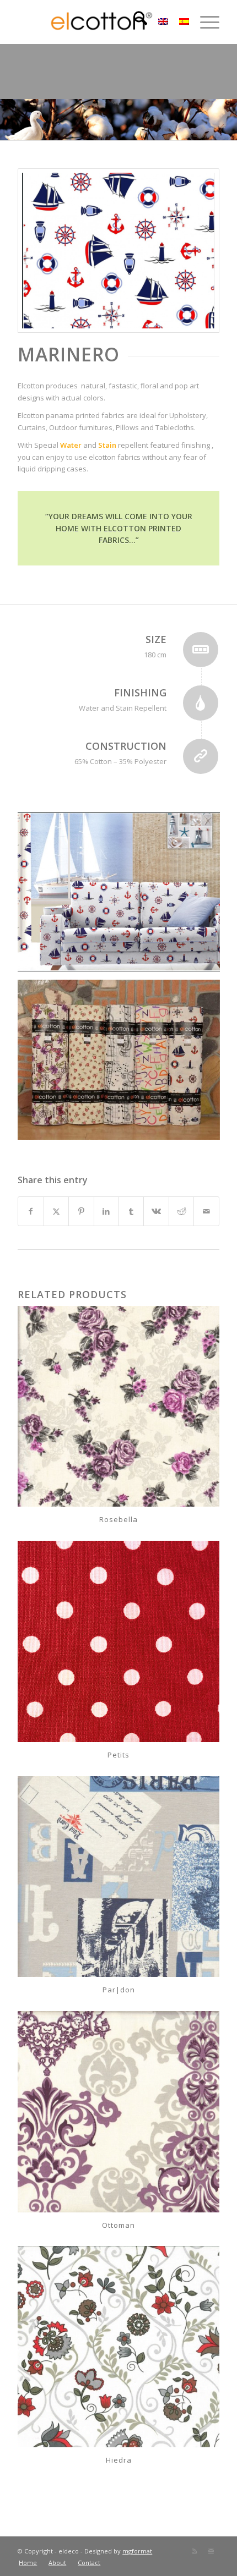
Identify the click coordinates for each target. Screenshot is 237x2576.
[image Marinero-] (123, 896)
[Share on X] (56, 1211)
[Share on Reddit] (181, 1211)
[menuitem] (135, 22)
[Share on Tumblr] (131, 1211)
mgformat (137, 2551)
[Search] (135, 22)
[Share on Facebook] (31, 1211)
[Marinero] (118, 251)
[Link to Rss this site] (195, 2551)
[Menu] (204, 22)
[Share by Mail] (206, 1211)
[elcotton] (98, 22)
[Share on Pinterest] (81, 1211)
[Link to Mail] (211, 2551)
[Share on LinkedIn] (106, 1211)
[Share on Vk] (156, 1211)
